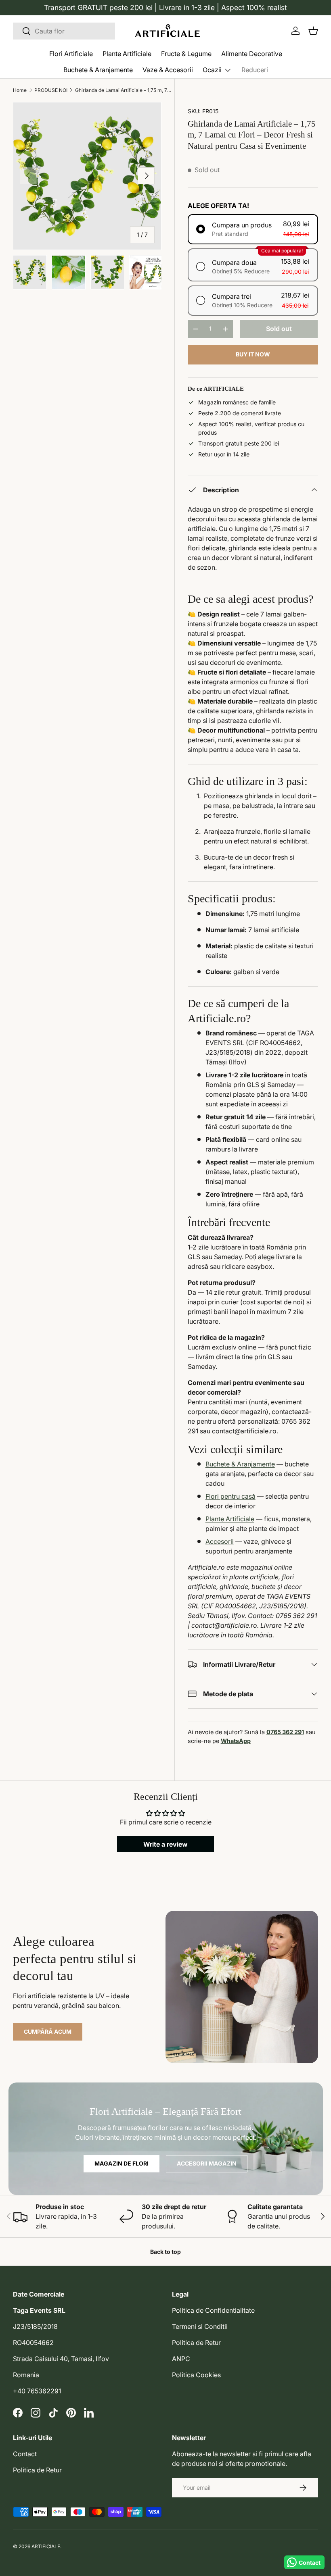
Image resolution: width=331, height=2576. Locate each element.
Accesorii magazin (207, 2163)
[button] (313, 31)
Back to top (165, 2252)
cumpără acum (48, 2031)
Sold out (279, 329)
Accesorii (220, 1541)
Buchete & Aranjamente (98, 70)
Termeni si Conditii (200, 2326)
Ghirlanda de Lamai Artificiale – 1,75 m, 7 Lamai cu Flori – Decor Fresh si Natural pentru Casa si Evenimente (124, 90)
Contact (25, 2454)
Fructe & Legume (186, 54)
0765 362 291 (285, 1732)
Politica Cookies (196, 2375)
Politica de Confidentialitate (213, 2310)
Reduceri (255, 70)
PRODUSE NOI (51, 90)
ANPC (181, 2359)
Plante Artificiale (127, 54)
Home (20, 90)
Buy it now (253, 354)
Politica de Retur (196, 2343)
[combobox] (64, 31)
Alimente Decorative (252, 54)
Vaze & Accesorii (168, 70)
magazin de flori (122, 2163)
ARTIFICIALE (46, 2546)
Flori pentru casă (230, 1496)
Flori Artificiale (71, 54)
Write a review (165, 1844)
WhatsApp (236, 1741)
